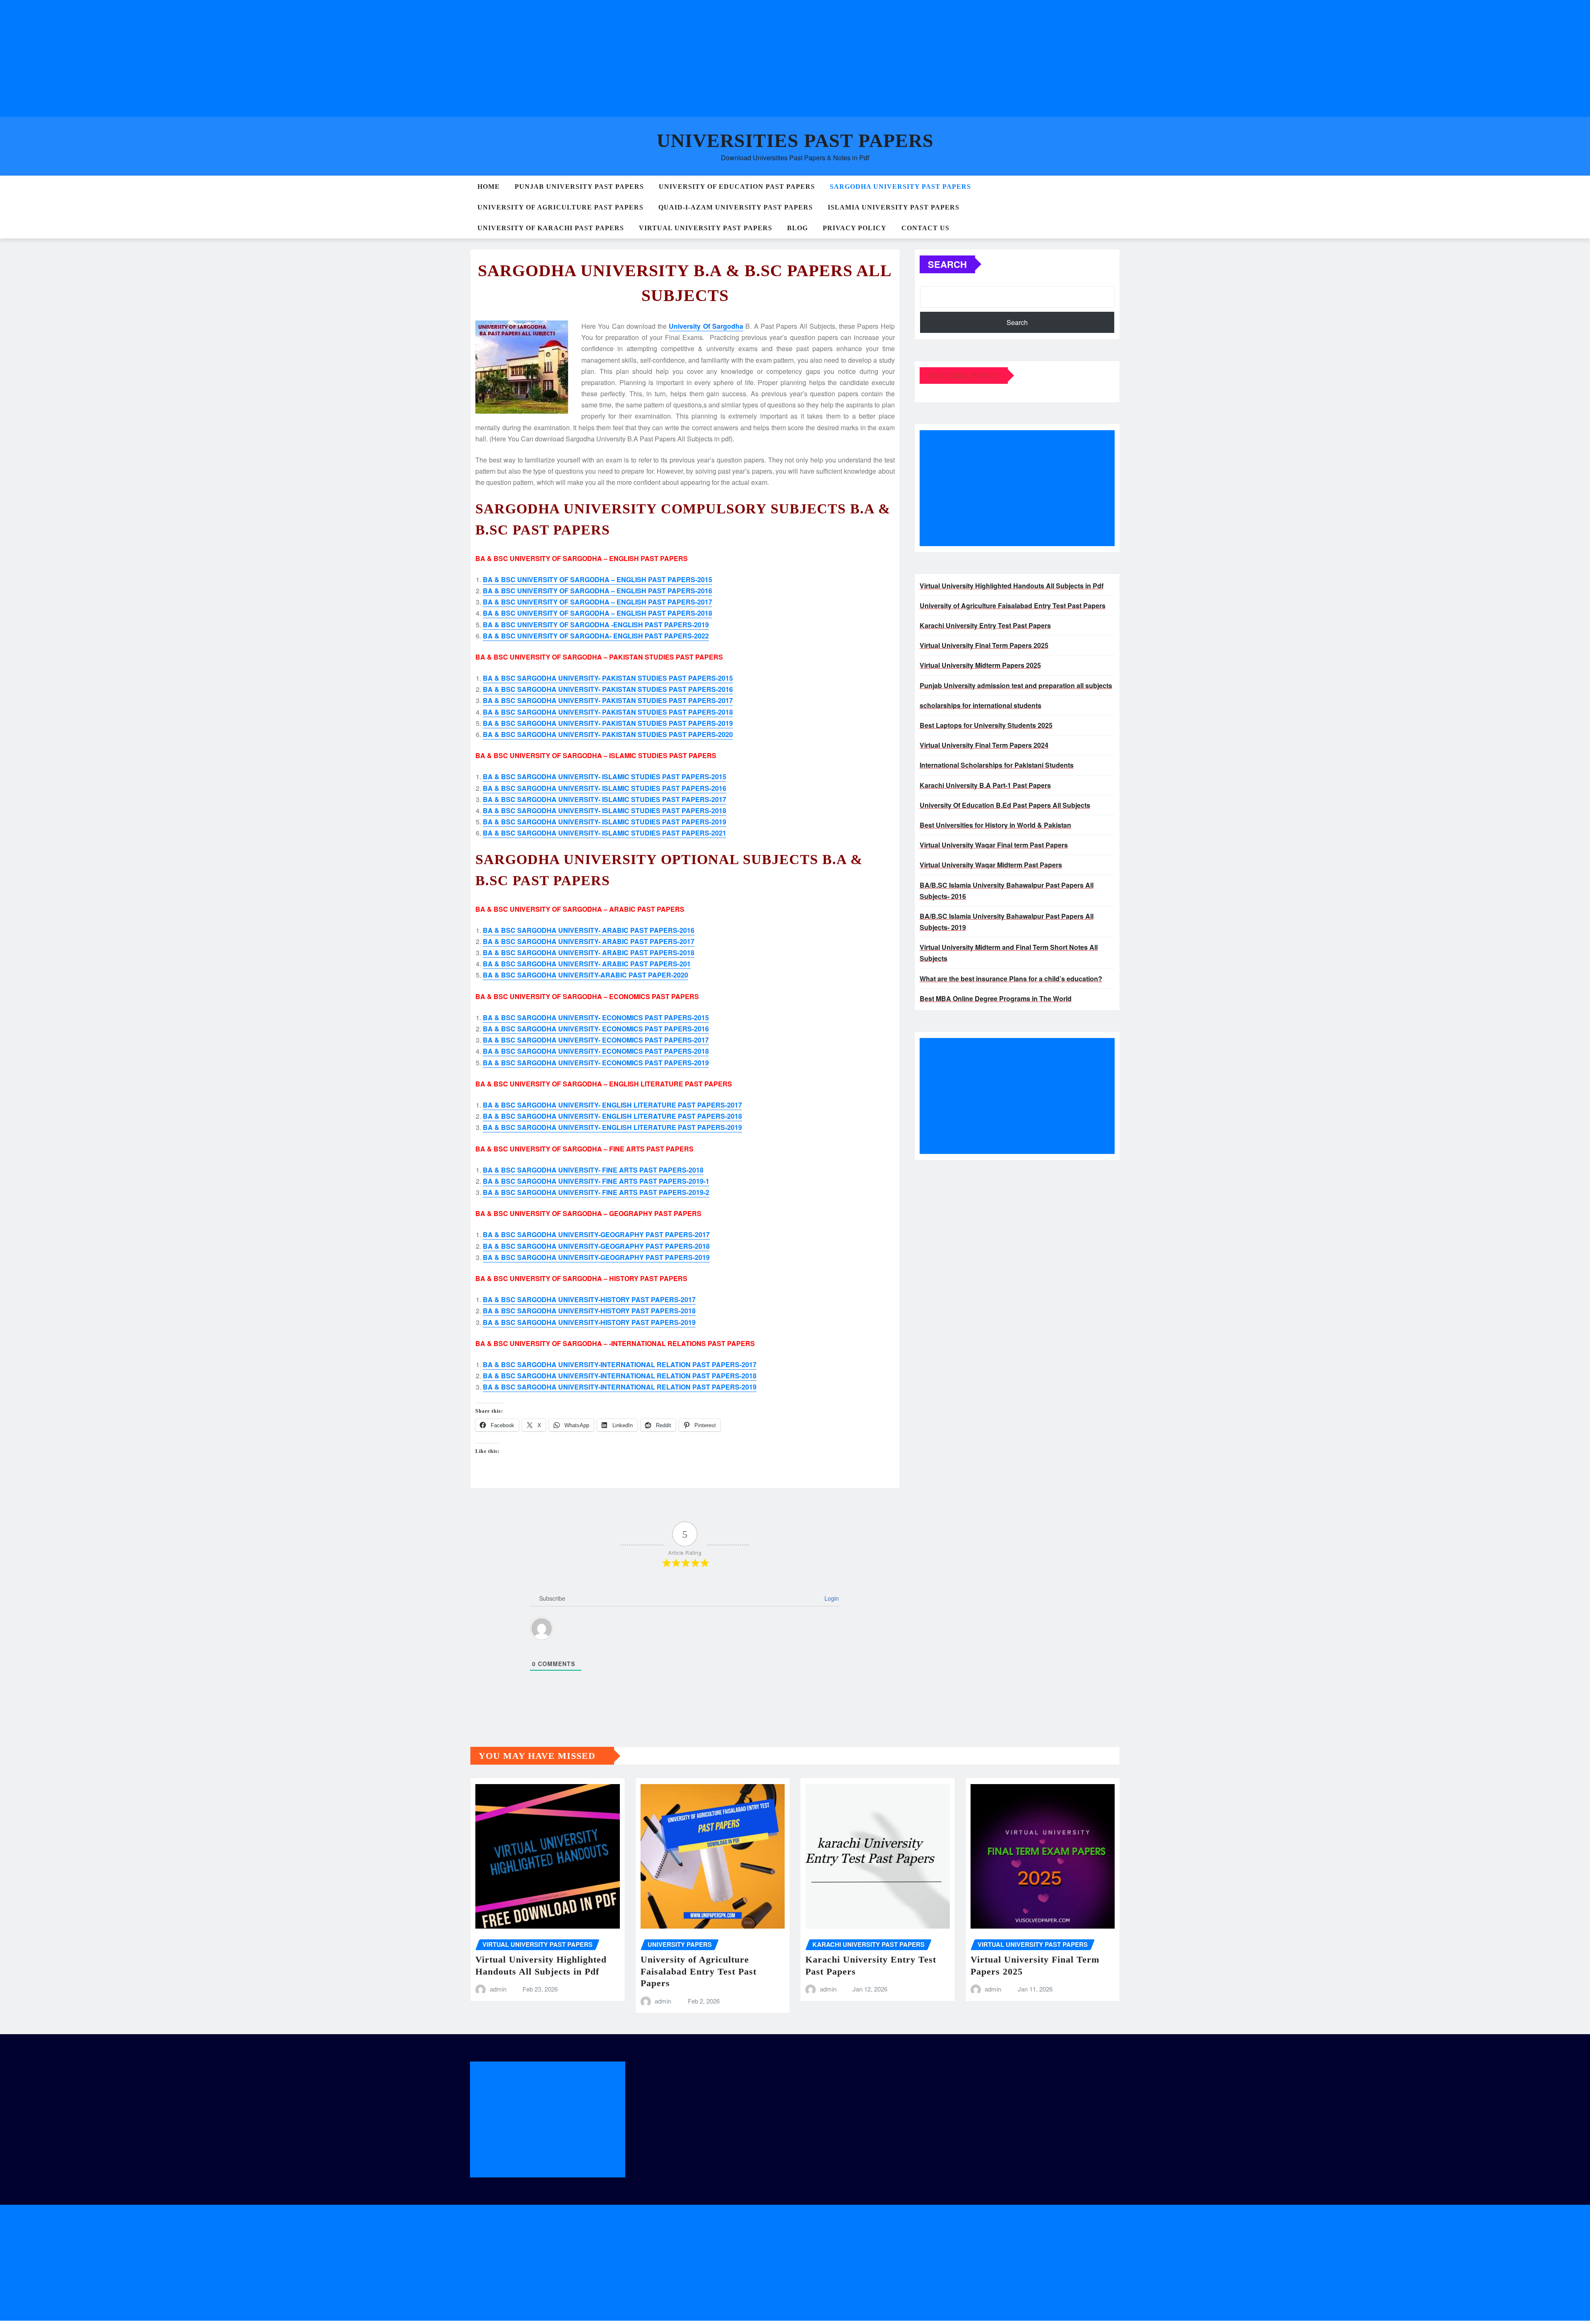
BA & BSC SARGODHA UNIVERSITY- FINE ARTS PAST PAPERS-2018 (593, 1170)
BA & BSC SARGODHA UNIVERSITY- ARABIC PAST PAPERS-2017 (589, 941)
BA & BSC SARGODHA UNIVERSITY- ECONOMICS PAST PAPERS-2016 (596, 1029)
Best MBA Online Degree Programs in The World (996, 998)
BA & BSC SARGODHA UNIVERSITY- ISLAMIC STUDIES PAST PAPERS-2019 (605, 822)
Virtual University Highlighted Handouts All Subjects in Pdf (1012, 586)
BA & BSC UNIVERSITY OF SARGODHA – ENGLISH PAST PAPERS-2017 (597, 602)
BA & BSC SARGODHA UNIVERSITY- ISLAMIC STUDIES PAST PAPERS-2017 (605, 799)
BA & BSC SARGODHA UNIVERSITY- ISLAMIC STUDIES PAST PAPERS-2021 (605, 833)
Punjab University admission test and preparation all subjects (1016, 685)
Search (947, 264)
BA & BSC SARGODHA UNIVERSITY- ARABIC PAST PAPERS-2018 (589, 952)
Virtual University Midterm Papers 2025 (980, 665)
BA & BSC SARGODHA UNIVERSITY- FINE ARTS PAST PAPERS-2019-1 (596, 1181)
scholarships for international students (980, 705)
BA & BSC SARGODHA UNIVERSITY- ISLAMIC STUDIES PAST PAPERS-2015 (605, 777)
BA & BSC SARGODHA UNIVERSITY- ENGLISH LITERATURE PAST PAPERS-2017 (612, 1105)
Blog (797, 228)
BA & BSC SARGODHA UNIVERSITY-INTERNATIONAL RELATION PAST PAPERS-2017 (620, 1364)
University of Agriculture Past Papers (560, 207)
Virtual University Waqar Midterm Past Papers (991, 865)
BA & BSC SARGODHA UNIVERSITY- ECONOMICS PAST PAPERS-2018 (596, 1051)
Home (489, 187)
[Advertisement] (252, 58)
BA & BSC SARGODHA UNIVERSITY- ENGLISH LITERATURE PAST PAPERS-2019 (612, 1127)
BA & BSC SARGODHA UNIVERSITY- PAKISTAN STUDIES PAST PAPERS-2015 (608, 678)
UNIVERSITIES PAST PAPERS (795, 141)
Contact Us (925, 228)
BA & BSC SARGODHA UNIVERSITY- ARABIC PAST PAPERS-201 (587, 964)
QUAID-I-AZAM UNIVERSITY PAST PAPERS (736, 207)
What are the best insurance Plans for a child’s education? (1011, 979)
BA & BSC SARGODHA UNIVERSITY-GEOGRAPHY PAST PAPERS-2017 (596, 1234)
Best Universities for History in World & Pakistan (995, 825)
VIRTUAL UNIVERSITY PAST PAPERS (706, 228)
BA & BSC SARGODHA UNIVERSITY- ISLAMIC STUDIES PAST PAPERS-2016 (605, 788)
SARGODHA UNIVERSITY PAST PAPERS (900, 187)
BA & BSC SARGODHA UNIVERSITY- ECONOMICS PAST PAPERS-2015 (596, 1018)
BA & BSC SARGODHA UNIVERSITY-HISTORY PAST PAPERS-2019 (589, 1322)
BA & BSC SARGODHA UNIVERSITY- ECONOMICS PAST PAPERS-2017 (596, 1040)
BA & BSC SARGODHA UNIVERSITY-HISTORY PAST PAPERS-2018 (589, 1311)
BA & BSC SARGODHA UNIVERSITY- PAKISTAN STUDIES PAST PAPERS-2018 (608, 712)
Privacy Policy (855, 228)
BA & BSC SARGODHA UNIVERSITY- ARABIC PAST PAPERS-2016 (589, 930)
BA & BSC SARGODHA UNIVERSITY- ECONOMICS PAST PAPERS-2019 (596, 1063)
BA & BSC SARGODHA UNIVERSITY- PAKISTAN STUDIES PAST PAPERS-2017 (608, 700)
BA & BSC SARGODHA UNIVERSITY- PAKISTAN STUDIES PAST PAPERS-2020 (608, 734)
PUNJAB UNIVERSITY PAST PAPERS (579, 187)
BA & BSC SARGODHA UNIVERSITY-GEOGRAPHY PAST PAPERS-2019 (596, 1257)
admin (498, 1989)
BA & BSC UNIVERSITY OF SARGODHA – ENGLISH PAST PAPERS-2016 (597, 591)
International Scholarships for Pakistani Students (997, 765)
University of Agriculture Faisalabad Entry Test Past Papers (1013, 606)
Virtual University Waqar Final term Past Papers (994, 845)
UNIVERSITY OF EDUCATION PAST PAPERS (737, 187)
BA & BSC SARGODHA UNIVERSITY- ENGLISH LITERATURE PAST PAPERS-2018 (612, 1116)
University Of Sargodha (706, 326)
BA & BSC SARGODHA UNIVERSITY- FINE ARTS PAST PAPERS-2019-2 (596, 1192)
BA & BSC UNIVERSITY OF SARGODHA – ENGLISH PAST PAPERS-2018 (597, 613)
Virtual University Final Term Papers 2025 (984, 645)
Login (831, 1598)
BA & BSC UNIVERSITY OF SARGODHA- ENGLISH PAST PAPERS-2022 (596, 636)
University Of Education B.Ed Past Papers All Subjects (1005, 805)
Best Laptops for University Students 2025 (986, 725)
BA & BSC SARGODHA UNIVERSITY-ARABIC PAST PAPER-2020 (585, 975)
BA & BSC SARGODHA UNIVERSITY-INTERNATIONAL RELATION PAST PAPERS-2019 (620, 1387)
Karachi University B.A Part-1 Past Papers (985, 785)
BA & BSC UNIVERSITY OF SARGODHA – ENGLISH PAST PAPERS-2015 (597, 579)
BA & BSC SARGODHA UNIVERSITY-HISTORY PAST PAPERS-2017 (589, 1299)
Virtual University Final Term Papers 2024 (984, 745)
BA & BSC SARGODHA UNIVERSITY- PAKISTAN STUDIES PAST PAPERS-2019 (608, 723)
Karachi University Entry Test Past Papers (985, 625)
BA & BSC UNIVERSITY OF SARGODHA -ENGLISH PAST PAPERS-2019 (596, 625)
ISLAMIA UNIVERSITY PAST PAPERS (894, 207)
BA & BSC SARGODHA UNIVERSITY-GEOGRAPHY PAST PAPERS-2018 (596, 1246)
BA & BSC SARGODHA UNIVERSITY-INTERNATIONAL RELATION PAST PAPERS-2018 (620, 1376)
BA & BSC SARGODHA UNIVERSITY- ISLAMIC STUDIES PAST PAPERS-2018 (605, 810)
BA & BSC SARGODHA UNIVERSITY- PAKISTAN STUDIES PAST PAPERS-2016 (608, 689)
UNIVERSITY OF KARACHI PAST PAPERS (551, 228)
